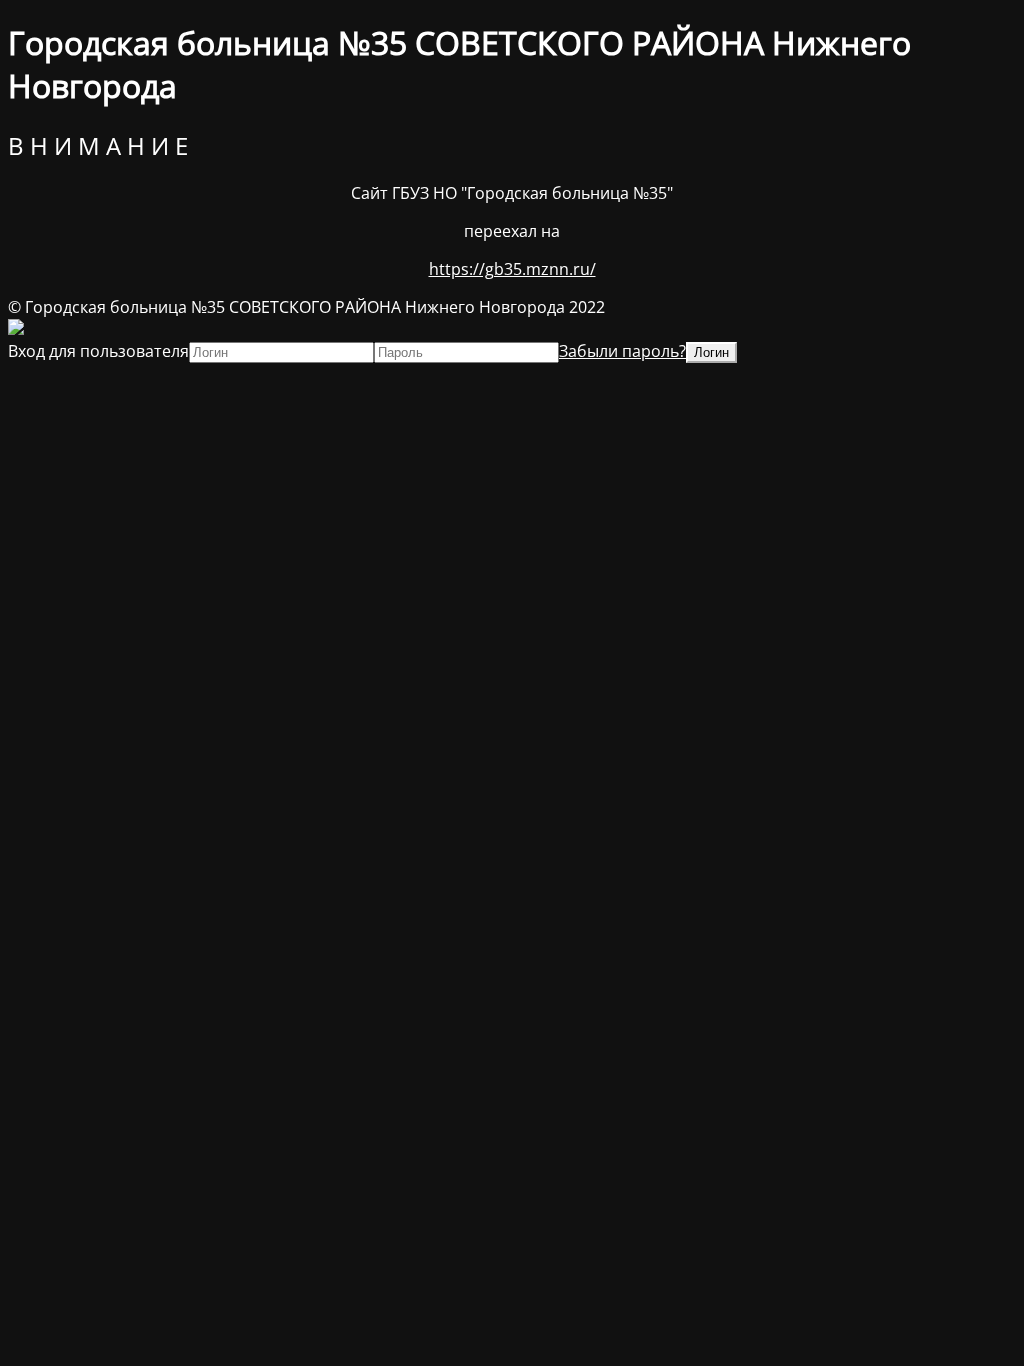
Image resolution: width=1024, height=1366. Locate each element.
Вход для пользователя (98, 351)
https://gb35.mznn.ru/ (512, 269)
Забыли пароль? (622, 351)
